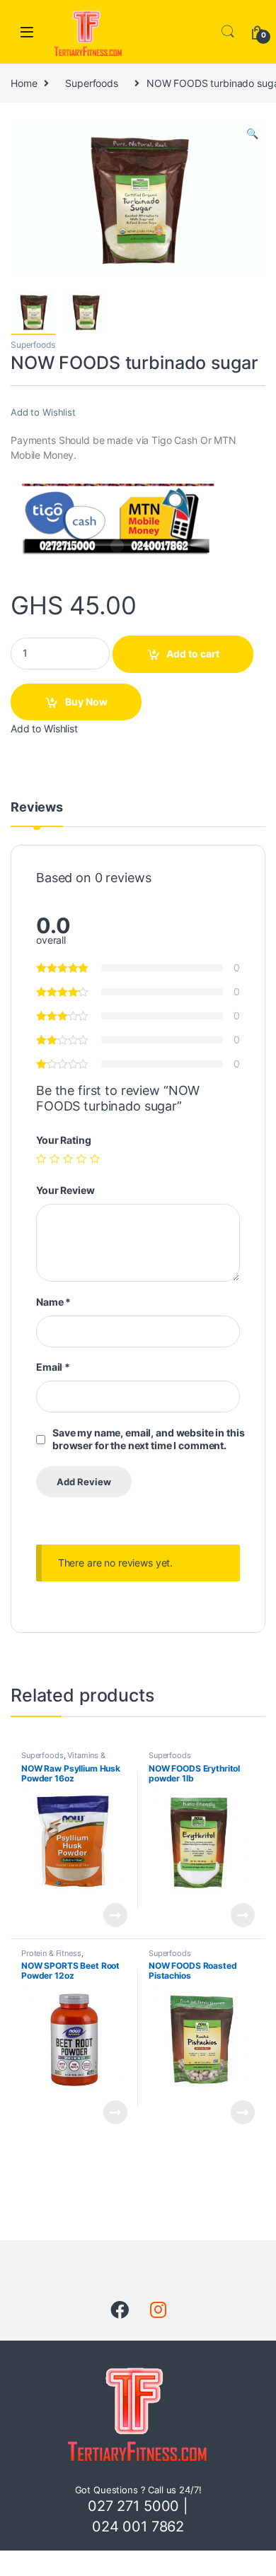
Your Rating (63, 1140)
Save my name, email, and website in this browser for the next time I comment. (148, 1439)
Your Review (65, 1190)
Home (24, 83)
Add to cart (193, 654)
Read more (115, 1915)
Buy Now (86, 702)
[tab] (37, 814)
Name (53, 1302)
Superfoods (92, 83)
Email (53, 1367)
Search (228, 32)
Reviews (37, 808)
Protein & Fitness (51, 1953)
